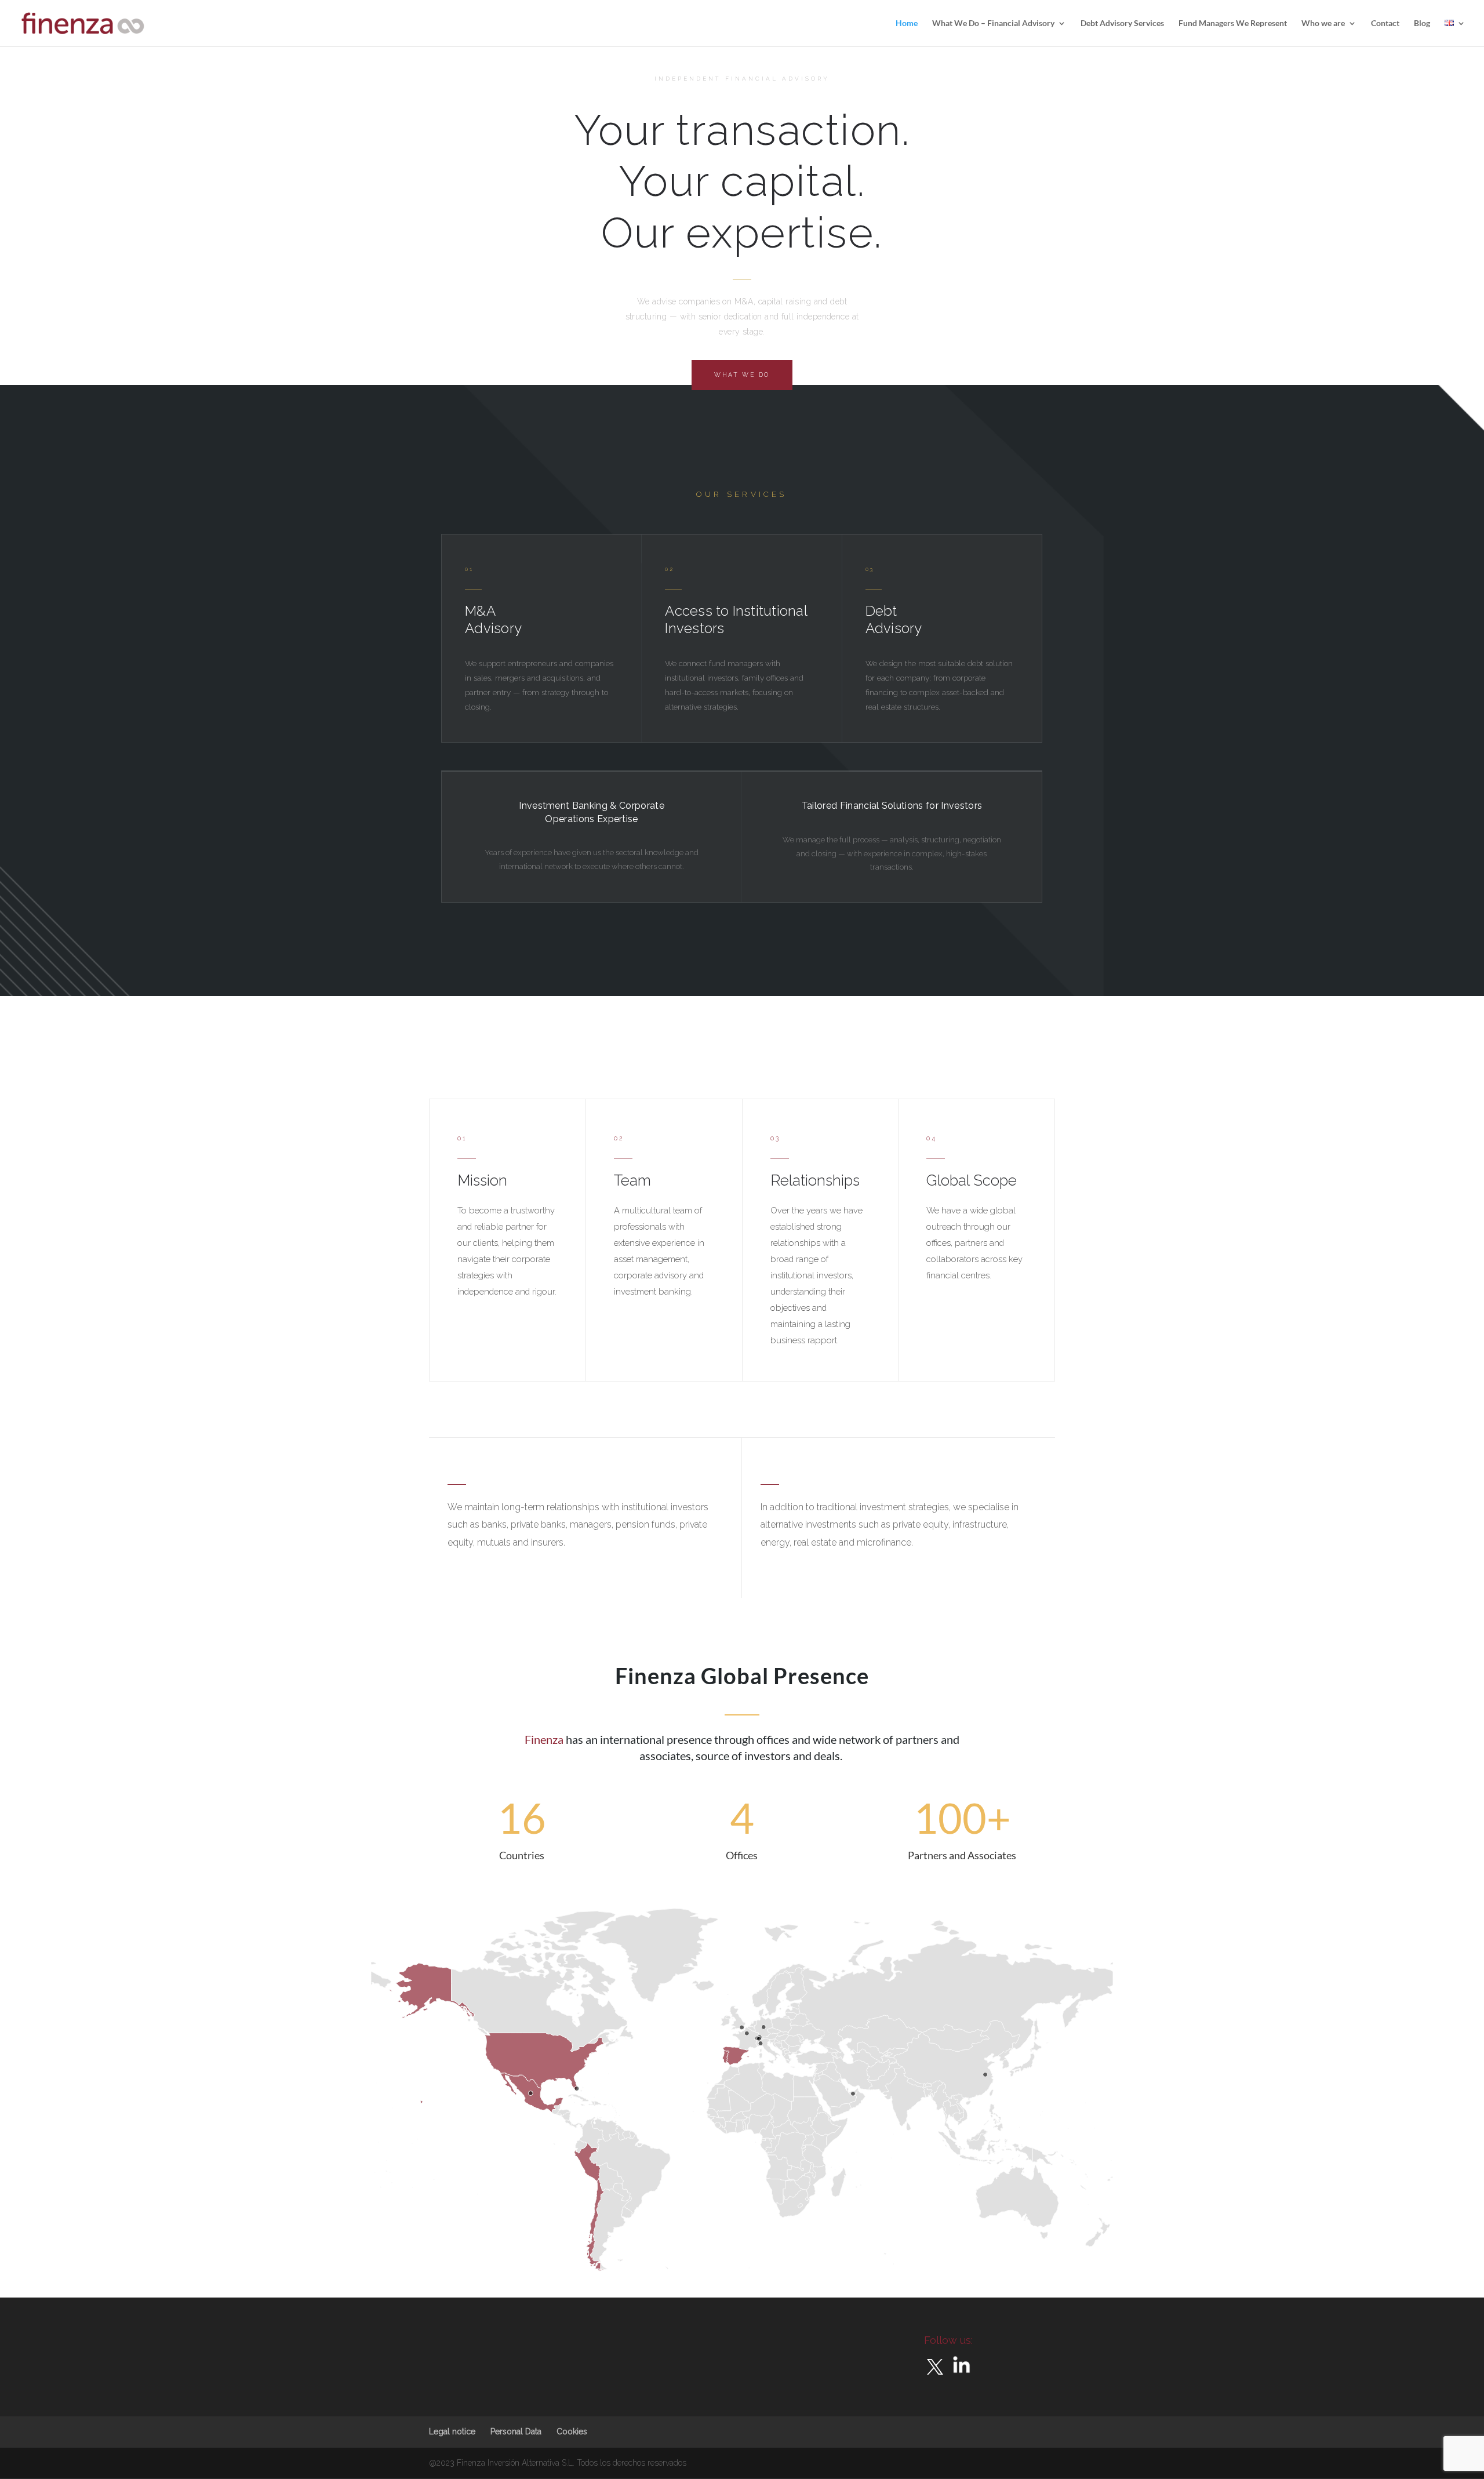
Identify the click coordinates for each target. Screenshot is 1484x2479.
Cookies (572, 2431)
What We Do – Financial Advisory (993, 23)
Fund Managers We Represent (1233, 23)
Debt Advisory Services (1122, 23)
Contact (1385, 23)
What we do (742, 375)
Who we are (1323, 23)
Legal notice (452, 2431)
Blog (1422, 23)
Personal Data (516, 2431)
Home (907, 23)
